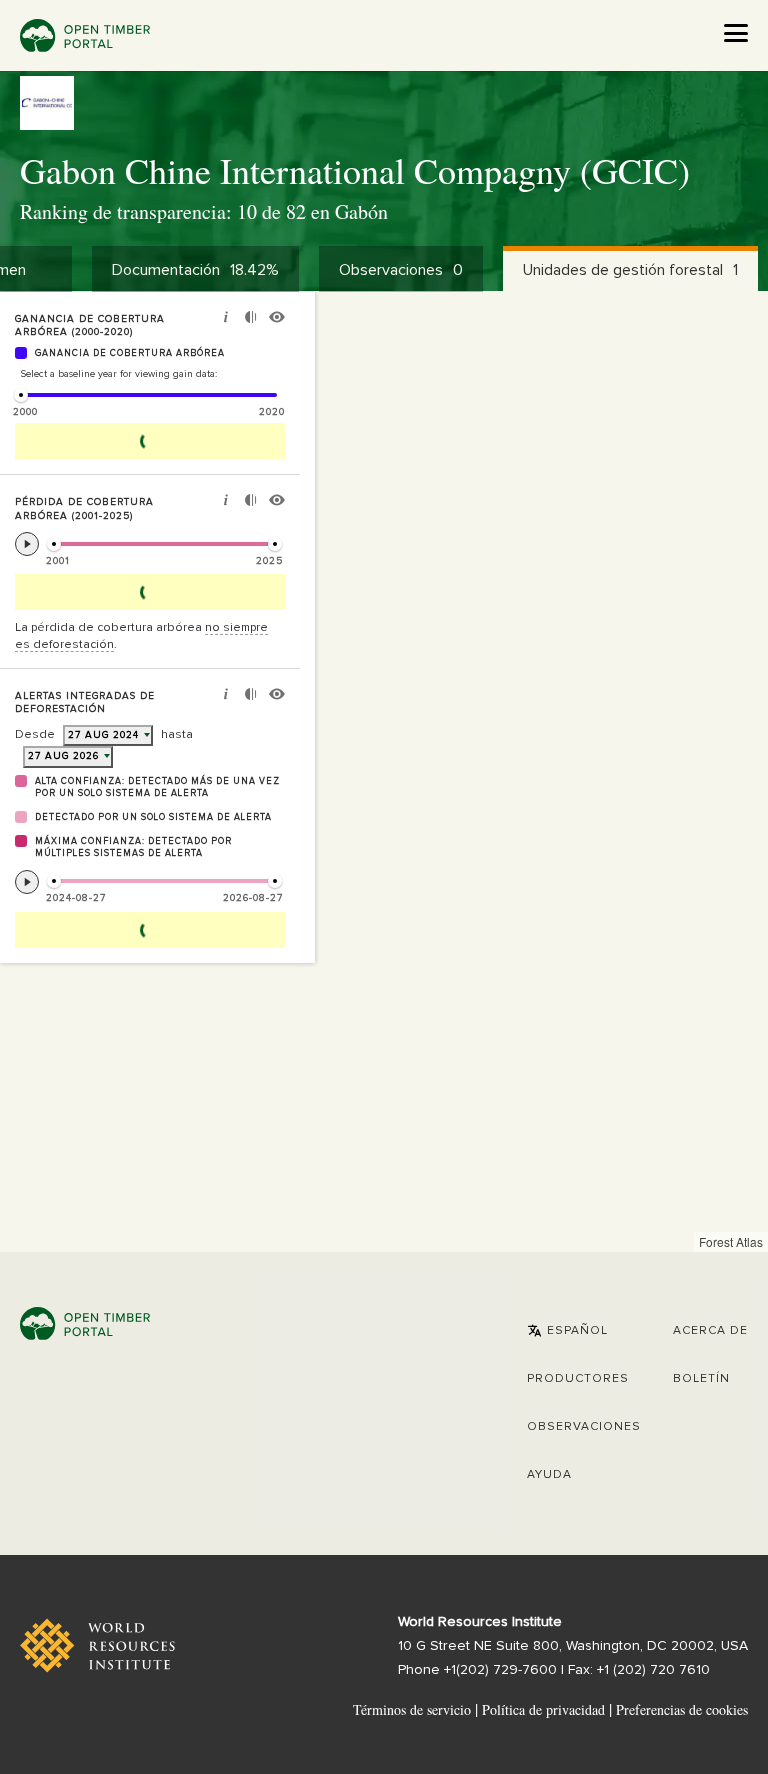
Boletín (701, 1379)
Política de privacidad (543, 1709)
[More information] (226, 319)
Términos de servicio (412, 1709)
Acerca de (710, 1331)
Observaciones (584, 1427)
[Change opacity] (250, 319)
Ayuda (549, 1475)
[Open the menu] (736, 33)
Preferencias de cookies (682, 1710)
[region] (384, 772)
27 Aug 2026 (63, 756)
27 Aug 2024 (103, 735)
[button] (567, 1331)
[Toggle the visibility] (277, 319)
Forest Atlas (731, 1241)
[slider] (21, 395)
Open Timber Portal (85, 35)
